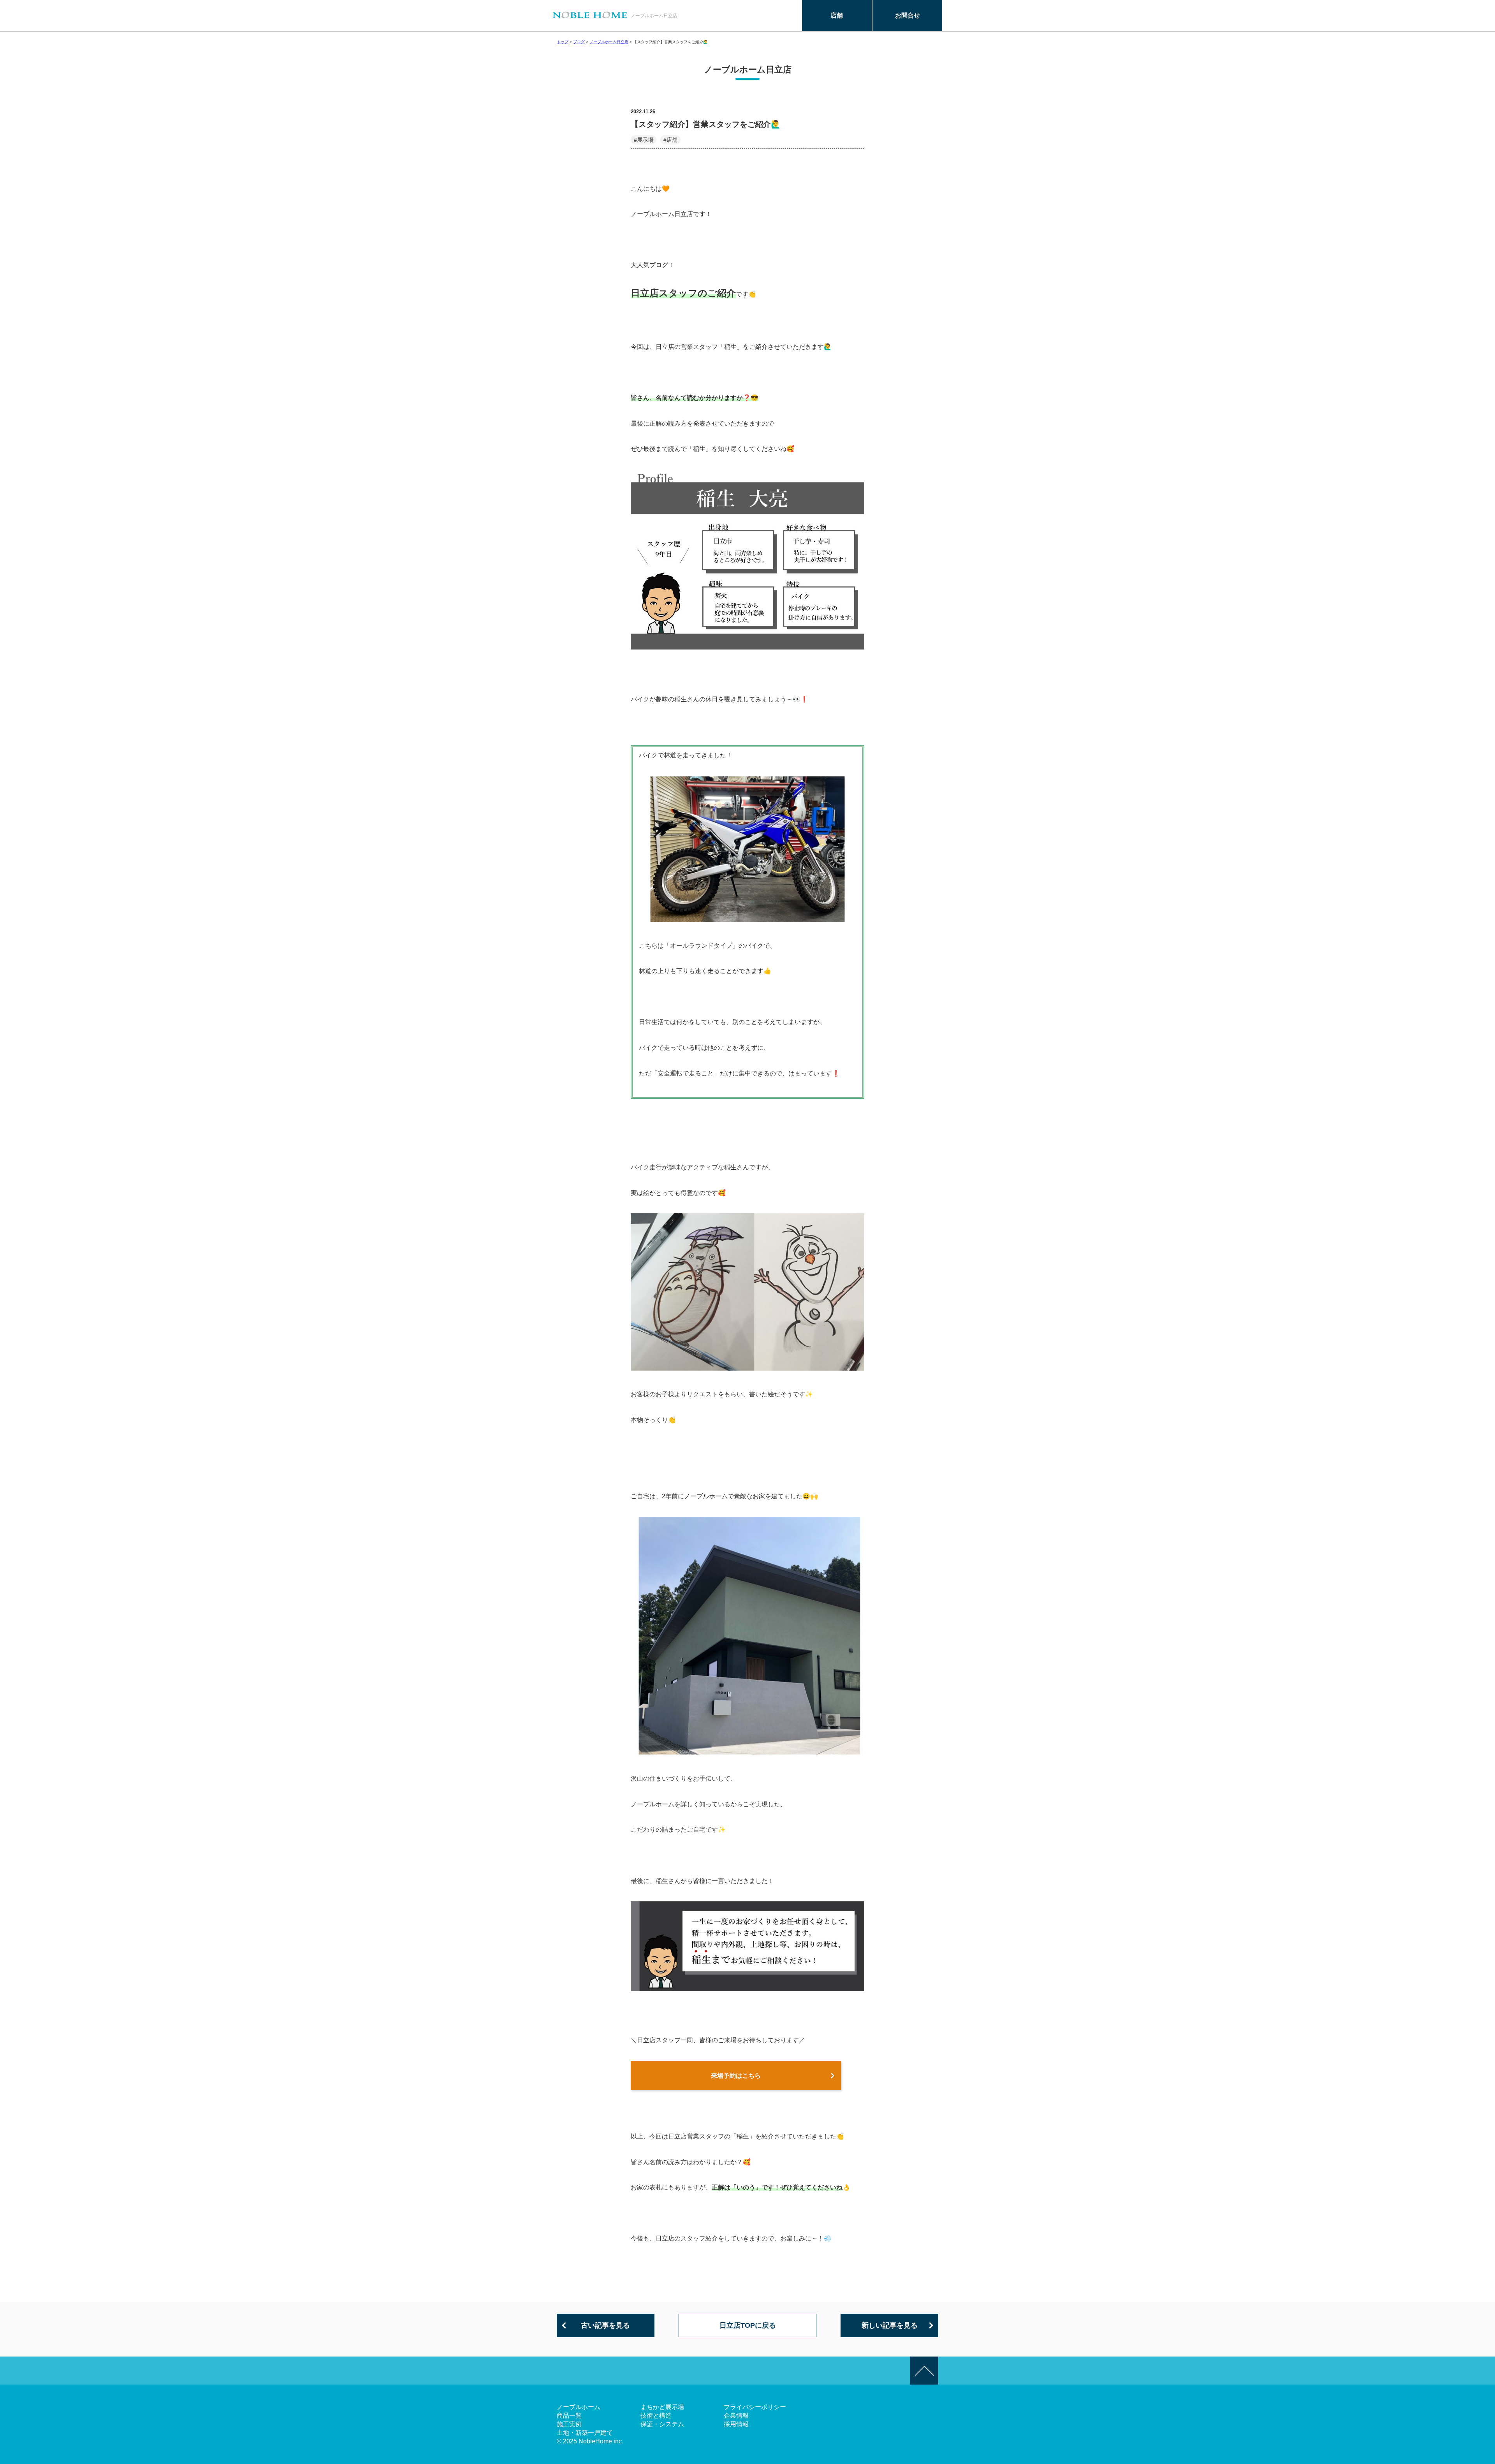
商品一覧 (569, 2416)
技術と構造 (656, 2416)
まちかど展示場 (662, 2407)
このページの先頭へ (924, 2371)
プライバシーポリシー (755, 2407)
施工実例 (569, 2424)
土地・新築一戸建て (585, 2433)
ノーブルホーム (579, 2407)
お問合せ (908, 15)
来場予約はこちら (736, 2076)
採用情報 (736, 2424)
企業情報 (736, 2416)
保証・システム (662, 2424)
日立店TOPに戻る (748, 2325)
